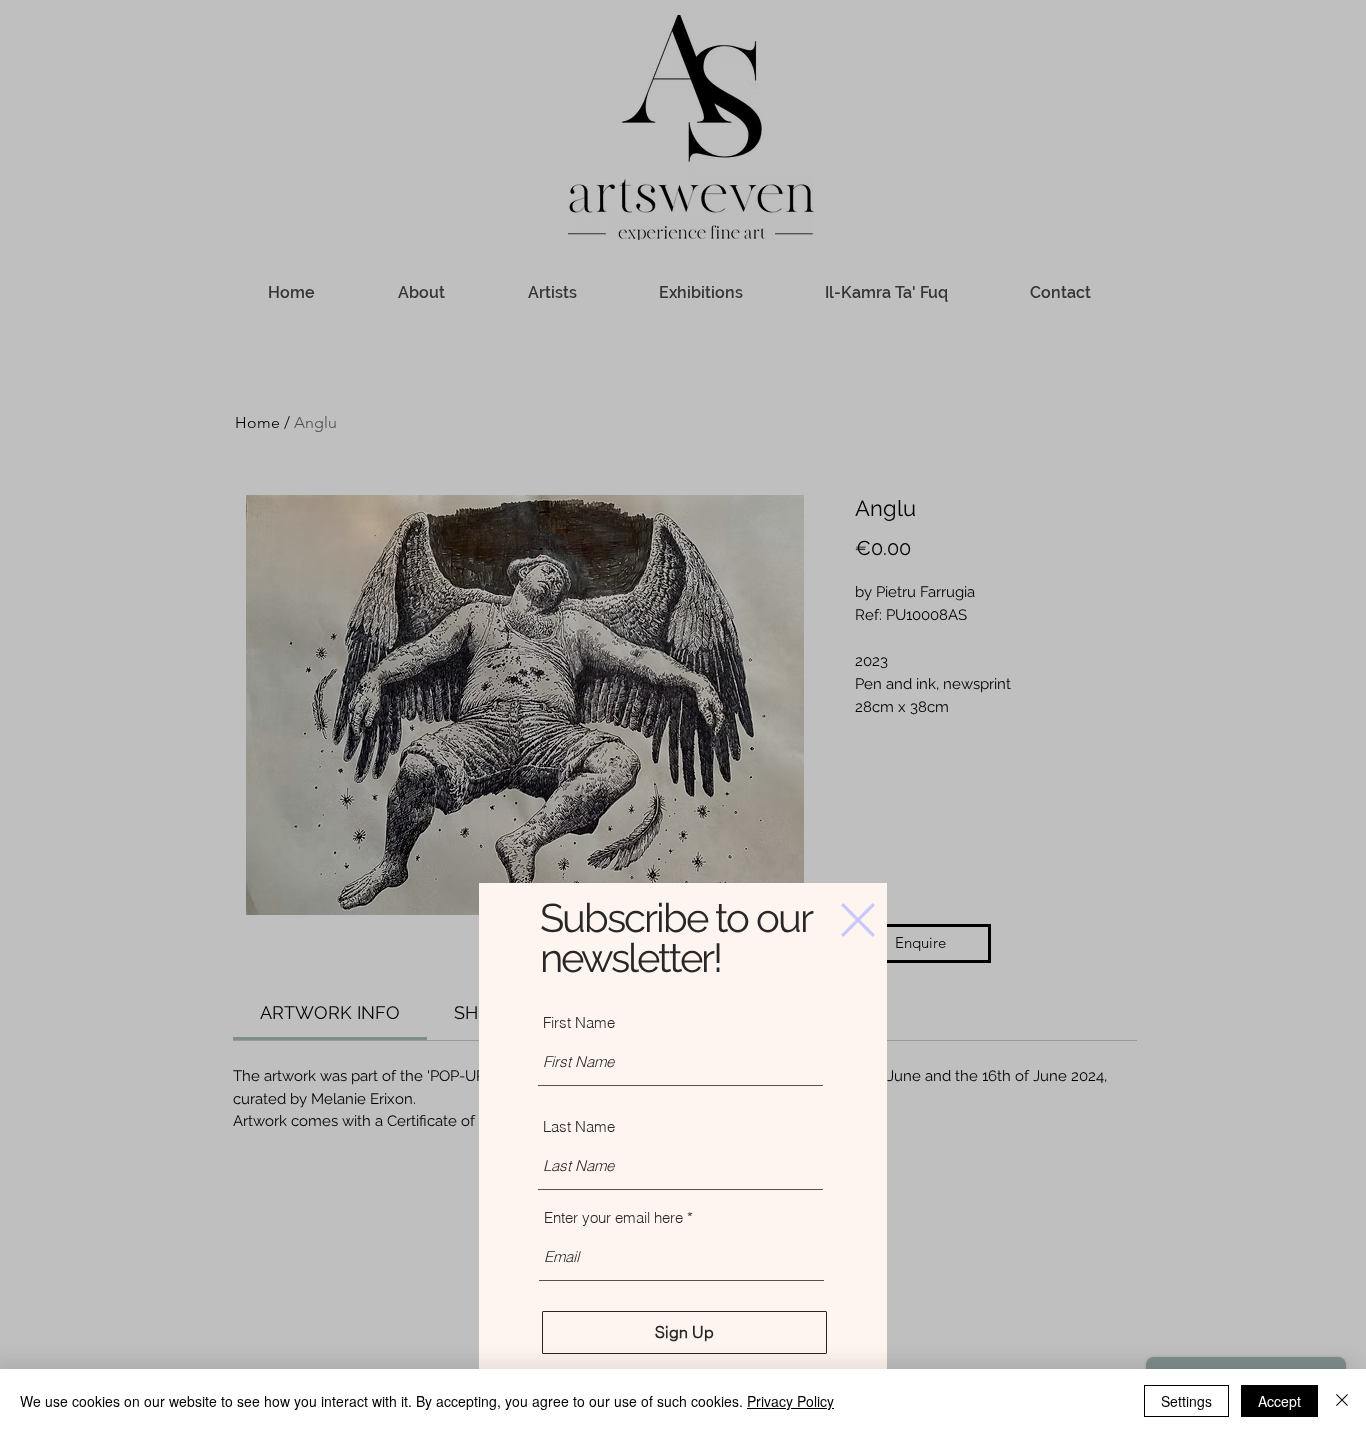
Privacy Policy (790, 1401)
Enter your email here (613, 1217)
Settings (1186, 1401)
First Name (579, 1022)
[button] (858, 920)
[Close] (1342, 1401)
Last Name (579, 1126)
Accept (1279, 1401)
